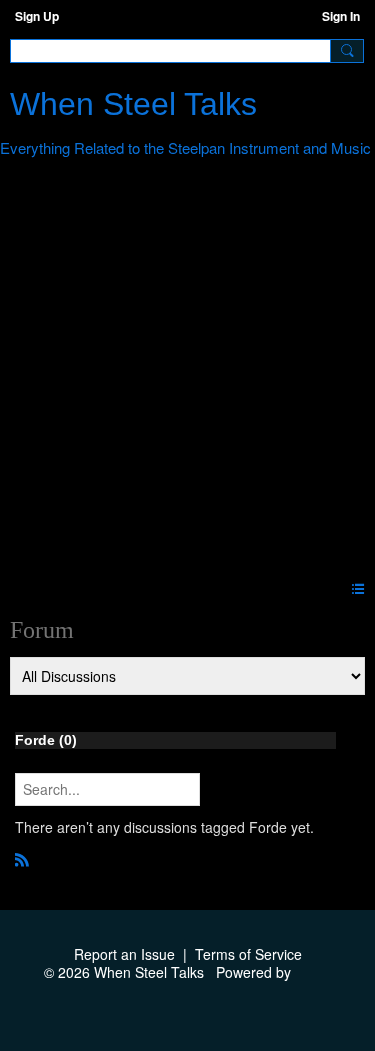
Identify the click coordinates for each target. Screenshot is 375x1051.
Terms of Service (248, 954)
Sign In (341, 16)
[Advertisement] (187, 372)
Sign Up (37, 16)
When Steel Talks (133, 104)
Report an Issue (124, 954)
